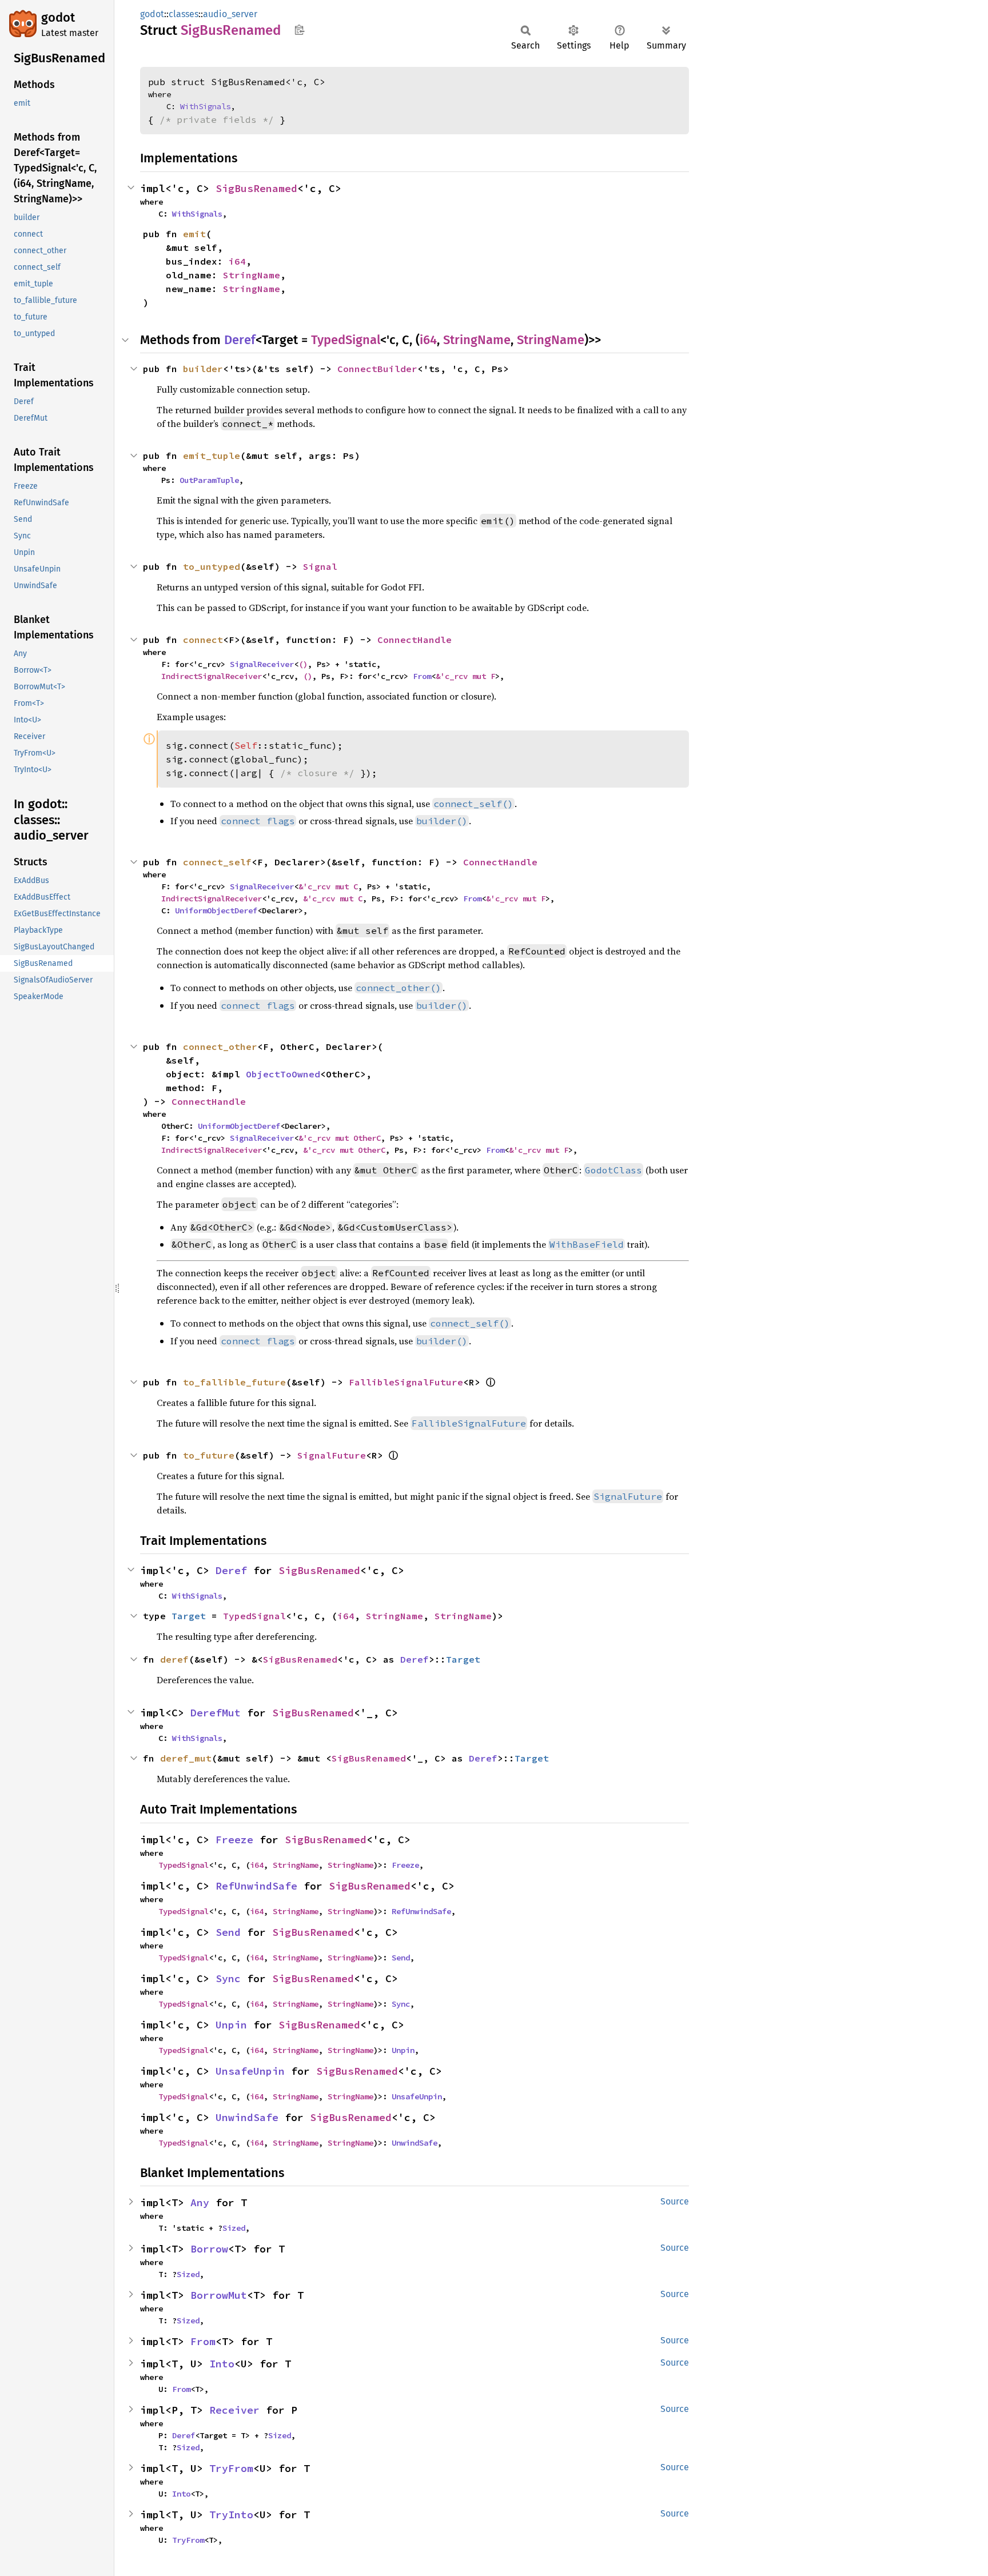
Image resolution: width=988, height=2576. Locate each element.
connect (203, 640)
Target (189, 1616)
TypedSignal (346, 340)
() (303, 664)
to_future (209, 1455)
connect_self (217, 862)
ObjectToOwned (283, 1074)
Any (200, 2202)
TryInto (231, 2515)
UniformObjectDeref (216, 910)
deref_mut (186, 1758)
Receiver (234, 2410)
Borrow (209, 2249)
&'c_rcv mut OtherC (340, 1138)
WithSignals (205, 106)
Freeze (234, 1840)
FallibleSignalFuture (406, 1382)
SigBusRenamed (256, 188)
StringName (252, 275)
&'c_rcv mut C (328, 886)
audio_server (230, 14)
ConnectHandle (415, 640)
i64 (237, 261)
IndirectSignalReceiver (212, 676)
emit (194, 234)
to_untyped (212, 566)
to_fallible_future (234, 1382)
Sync (228, 1978)
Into (222, 2364)
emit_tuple (212, 456)
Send (228, 1932)
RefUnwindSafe (256, 1886)
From (422, 676)
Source (675, 2201)
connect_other (220, 1047)
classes (184, 14)
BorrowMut (219, 2295)
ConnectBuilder (377, 369)
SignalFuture (332, 1455)
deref (174, 1659)
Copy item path (299, 30)
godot (58, 17)
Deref (240, 340)
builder (203, 369)
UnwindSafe (247, 2117)
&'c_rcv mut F (465, 676)
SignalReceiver (262, 664)
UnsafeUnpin (250, 2071)
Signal (320, 566)
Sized (234, 2228)
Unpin (231, 2025)
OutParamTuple (209, 480)
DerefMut (216, 1713)
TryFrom (231, 2468)
